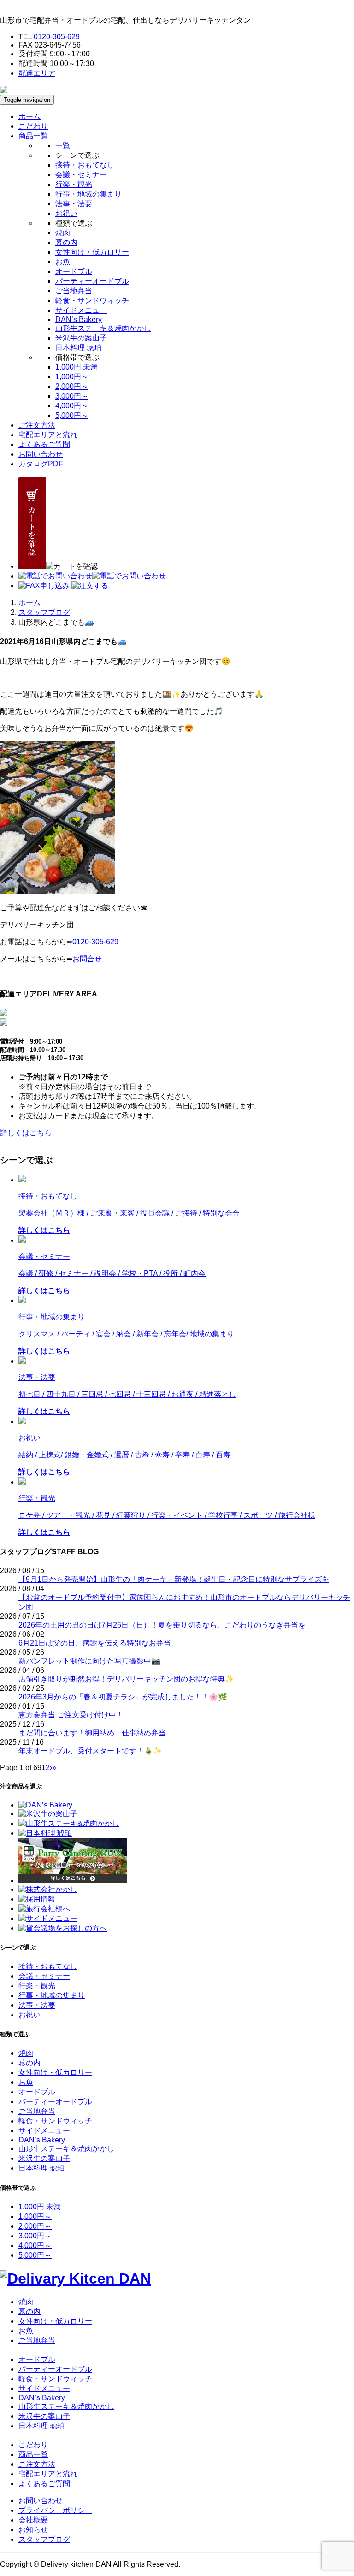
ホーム (29, 116)
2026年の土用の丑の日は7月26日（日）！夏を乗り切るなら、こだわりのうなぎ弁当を (162, 1625)
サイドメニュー (81, 310)
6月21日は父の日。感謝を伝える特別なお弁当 (95, 1643)
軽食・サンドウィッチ (92, 301)
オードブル (74, 271)
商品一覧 (33, 2454)
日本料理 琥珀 (78, 348)
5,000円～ (72, 415)
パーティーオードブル (92, 281)
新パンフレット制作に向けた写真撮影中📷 (89, 1661)
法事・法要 (74, 204)
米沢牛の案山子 (81, 338)
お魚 (63, 262)
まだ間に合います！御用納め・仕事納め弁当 (92, 1733)
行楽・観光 (74, 184)
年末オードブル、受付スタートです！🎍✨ (90, 1751)
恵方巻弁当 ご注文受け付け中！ (71, 1715)
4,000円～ (72, 406)
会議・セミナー (81, 175)
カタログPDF (41, 464)
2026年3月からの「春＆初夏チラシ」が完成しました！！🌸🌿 (123, 1697)
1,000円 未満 (77, 367)
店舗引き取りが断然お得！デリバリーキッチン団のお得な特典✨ (126, 1679)
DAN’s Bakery (79, 319)
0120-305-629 (57, 37)
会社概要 (33, 2520)
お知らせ (33, 2530)
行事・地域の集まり (88, 194)
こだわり (33, 126)
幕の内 (66, 242)
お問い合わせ (41, 454)
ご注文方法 (37, 425)
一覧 (63, 146)
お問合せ (87, 959)
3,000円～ (72, 396)
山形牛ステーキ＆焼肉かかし (103, 328)
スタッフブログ (44, 612)
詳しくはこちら (26, 1133)
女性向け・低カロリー (92, 252)
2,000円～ (72, 386)
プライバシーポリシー (55, 2510)
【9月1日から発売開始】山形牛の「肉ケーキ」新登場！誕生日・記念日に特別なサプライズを (174, 1579)
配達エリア (37, 73)
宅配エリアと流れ (48, 435)
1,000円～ (72, 377)
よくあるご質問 (44, 444)
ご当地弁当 (74, 291)
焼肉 (63, 233)
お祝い (66, 213)
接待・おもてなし (85, 165)
